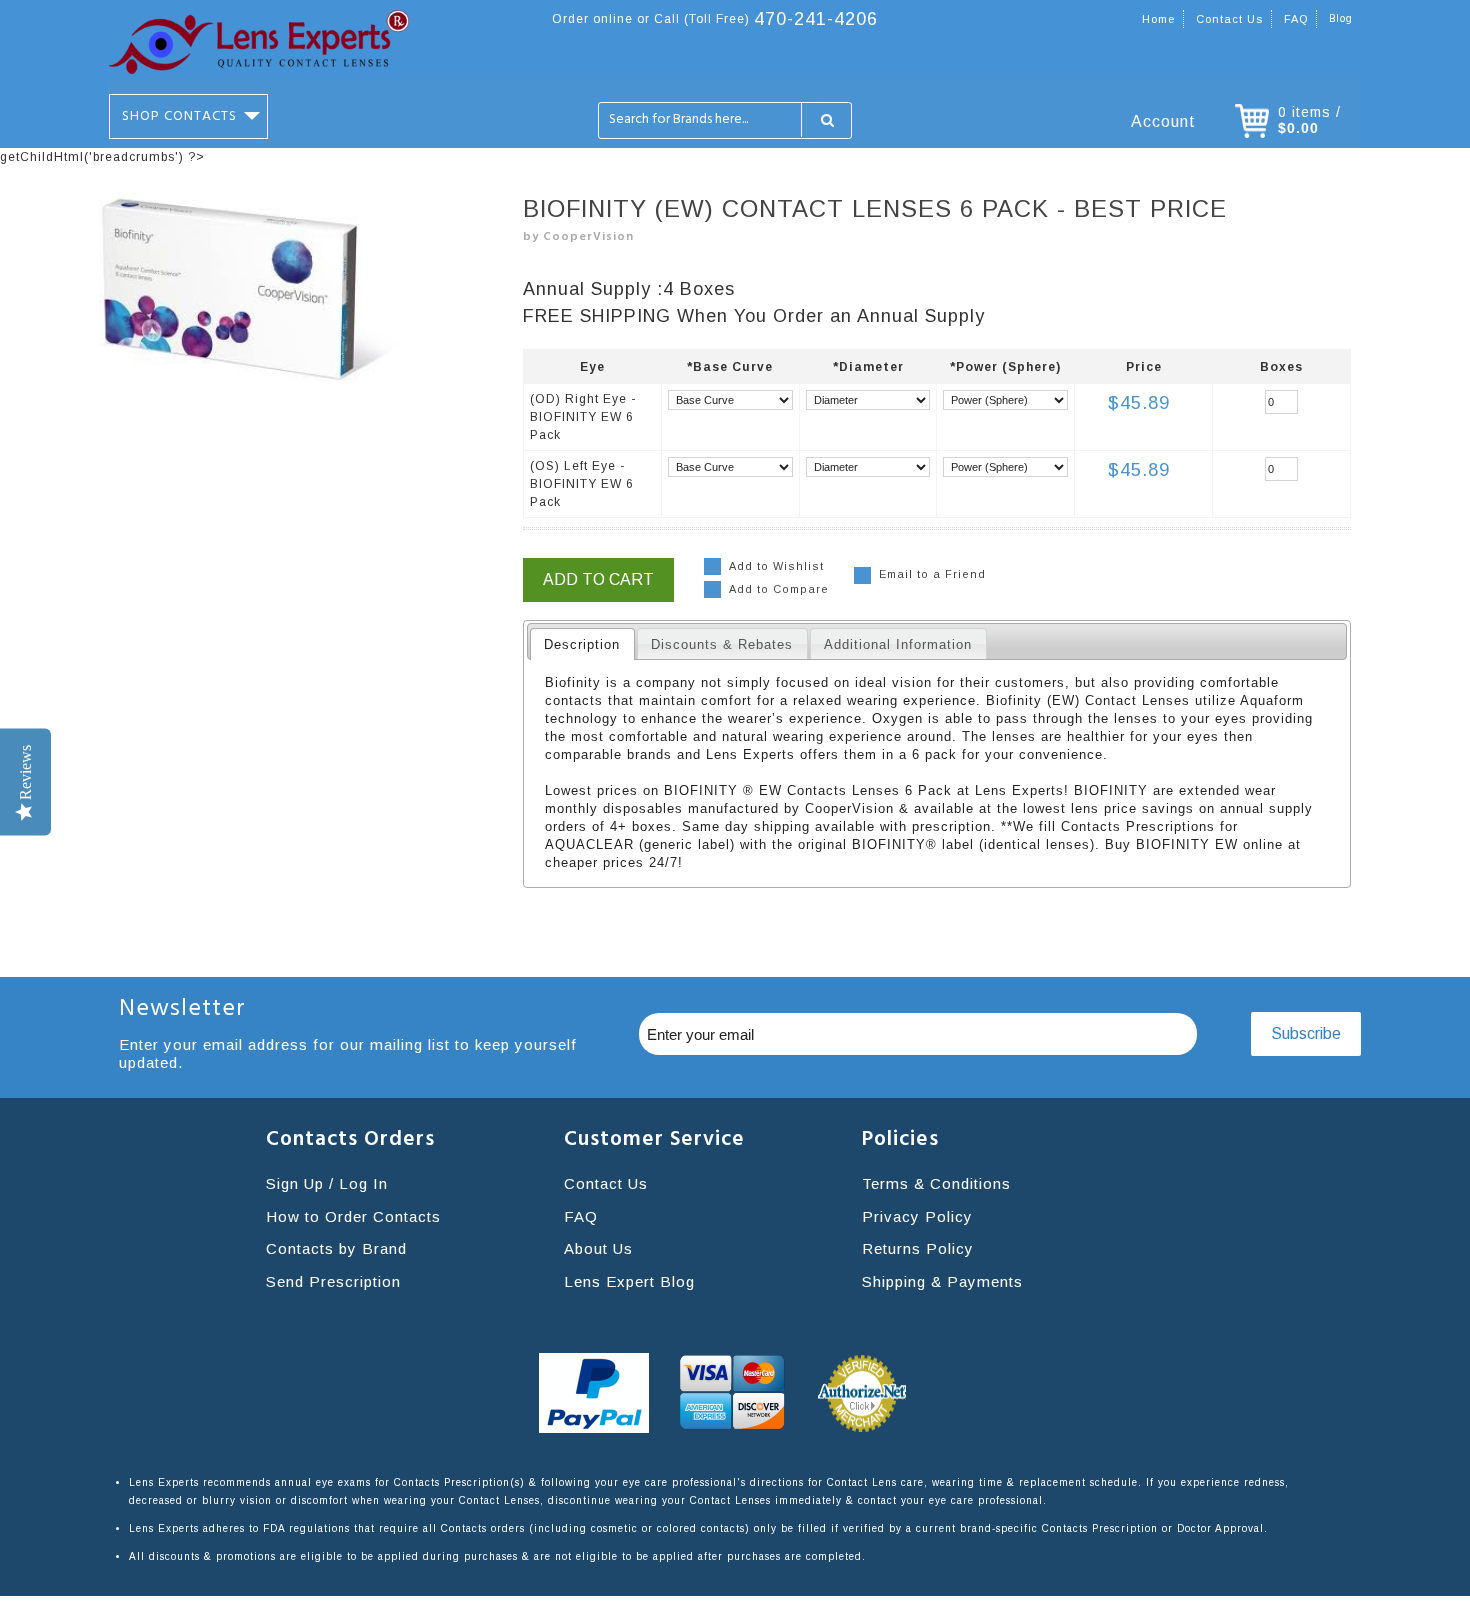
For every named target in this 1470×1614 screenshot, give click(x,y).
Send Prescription (333, 1281)
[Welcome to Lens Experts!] (259, 42)
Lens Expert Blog (629, 1281)
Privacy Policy (917, 1216)
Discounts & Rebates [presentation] (722, 644)
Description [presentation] (582, 644)
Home (1158, 19)
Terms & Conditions (936, 1183)
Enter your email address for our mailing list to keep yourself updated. (348, 1053)
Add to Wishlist (776, 566)
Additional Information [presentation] (898, 644)
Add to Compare (779, 589)
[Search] (826, 120)
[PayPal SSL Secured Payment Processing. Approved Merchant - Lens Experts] (594, 1393)
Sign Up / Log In (327, 1183)
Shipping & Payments (942, 1281)
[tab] (582, 644)
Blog (1341, 19)
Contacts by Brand (336, 1248)
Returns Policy (918, 1248)
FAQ (1296, 19)
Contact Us (606, 1183)
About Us (598, 1248)
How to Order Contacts (353, 1216)
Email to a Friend (932, 574)
